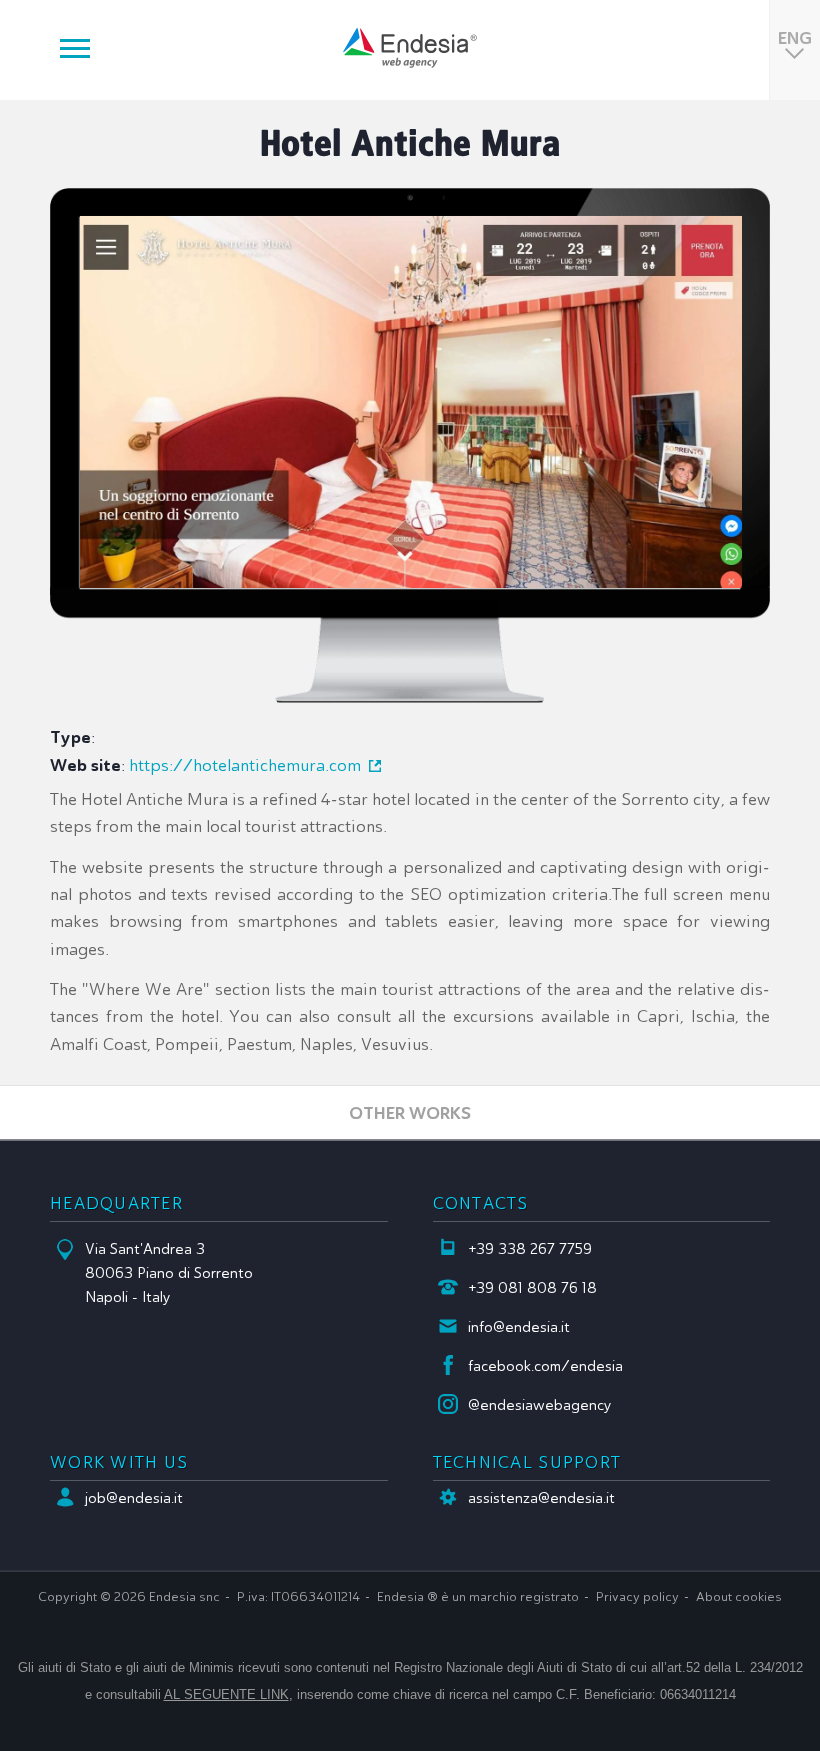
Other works (410, 1112)
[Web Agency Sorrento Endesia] (410, 48)
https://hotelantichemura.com (245, 765)
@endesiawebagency (540, 1405)
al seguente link (226, 1694)
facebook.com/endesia (545, 1366)
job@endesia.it (134, 1498)
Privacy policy (637, 1597)
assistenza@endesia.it (541, 1498)
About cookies (739, 1597)
